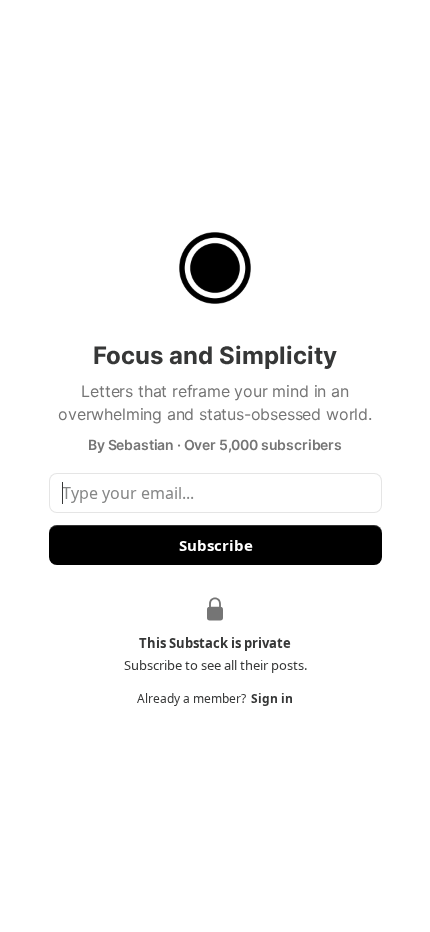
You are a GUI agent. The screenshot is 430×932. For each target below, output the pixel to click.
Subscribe (215, 545)
